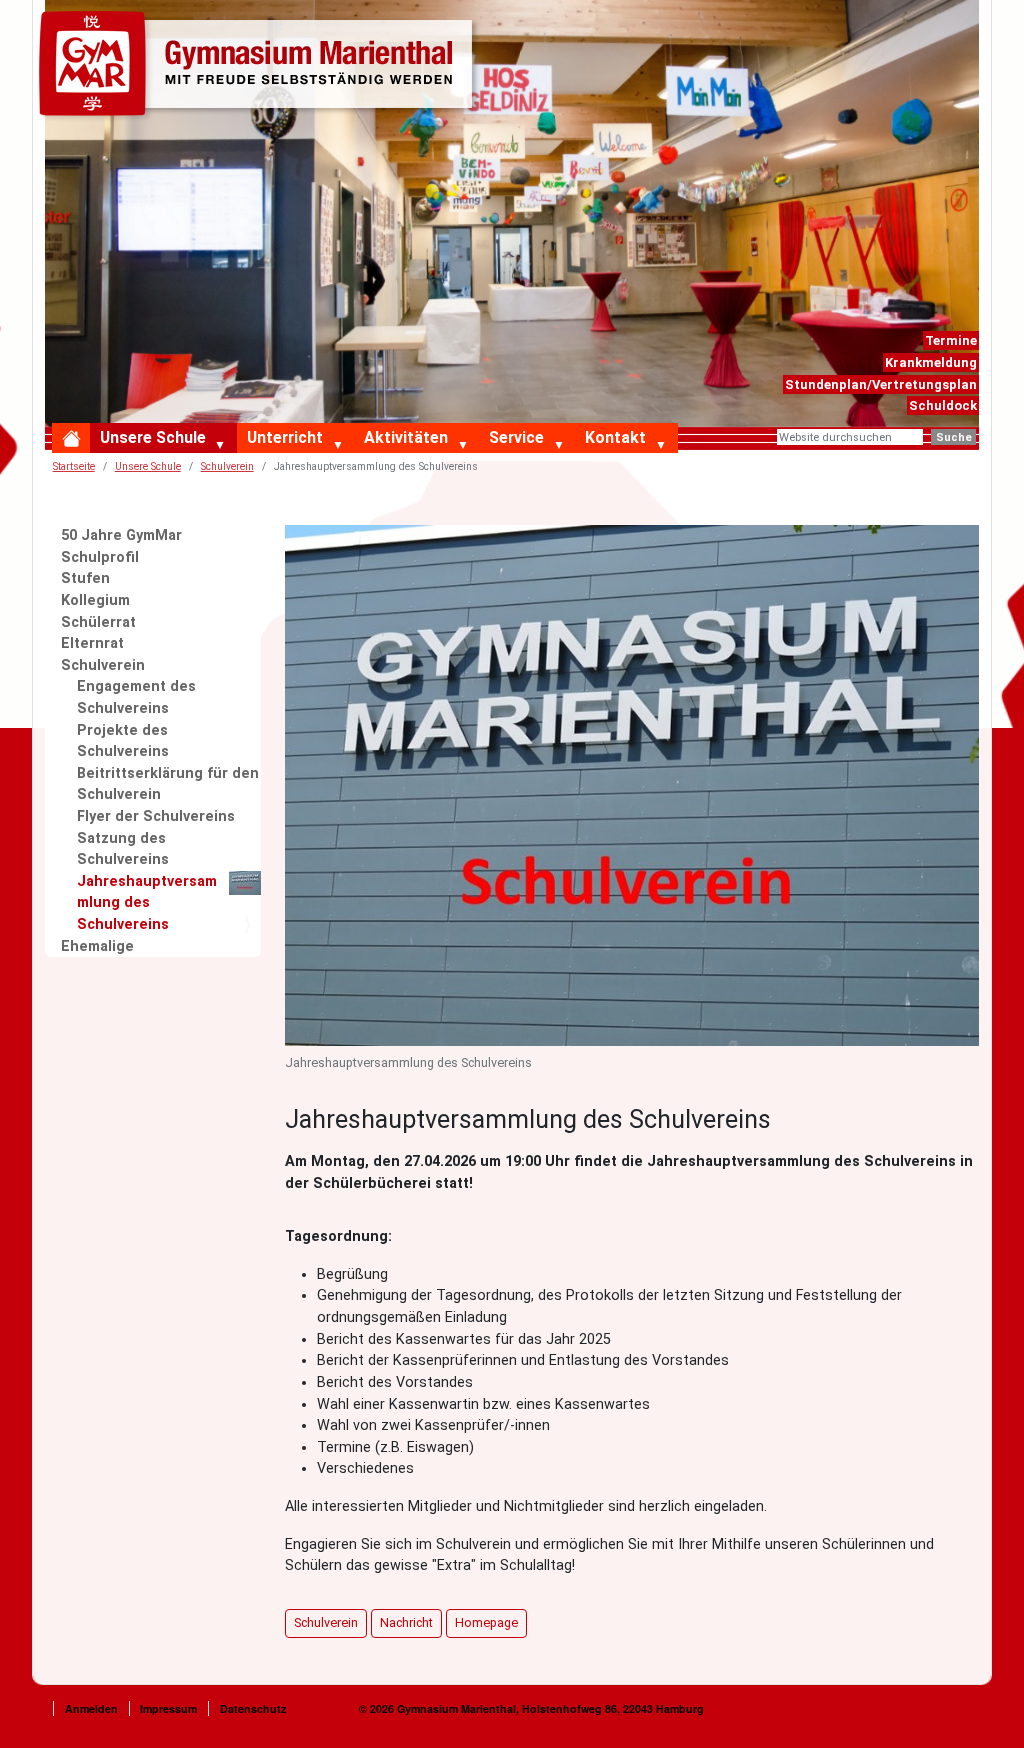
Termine (951, 340)
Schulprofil (100, 557)
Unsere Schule (153, 437)
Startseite (74, 466)
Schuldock (943, 405)
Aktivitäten (406, 437)
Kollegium (95, 600)
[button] (225, 447)
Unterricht (285, 437)
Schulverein (103, 665)
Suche (954, 437)
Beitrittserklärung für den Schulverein (168, 784)
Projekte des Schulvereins (123, 741)
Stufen (85, 578)
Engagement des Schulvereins (136, 697)
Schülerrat (98, 622)
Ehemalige (97, 946)
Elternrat (92, 643)
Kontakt (615, 437)
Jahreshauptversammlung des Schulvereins (147, 903)
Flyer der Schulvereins (156, 816)
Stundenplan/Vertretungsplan (881, 384)
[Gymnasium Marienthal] (260, 67)
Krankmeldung (931, 362)
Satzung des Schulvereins (123, 849)
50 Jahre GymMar (121, 535)
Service (516, 437)
